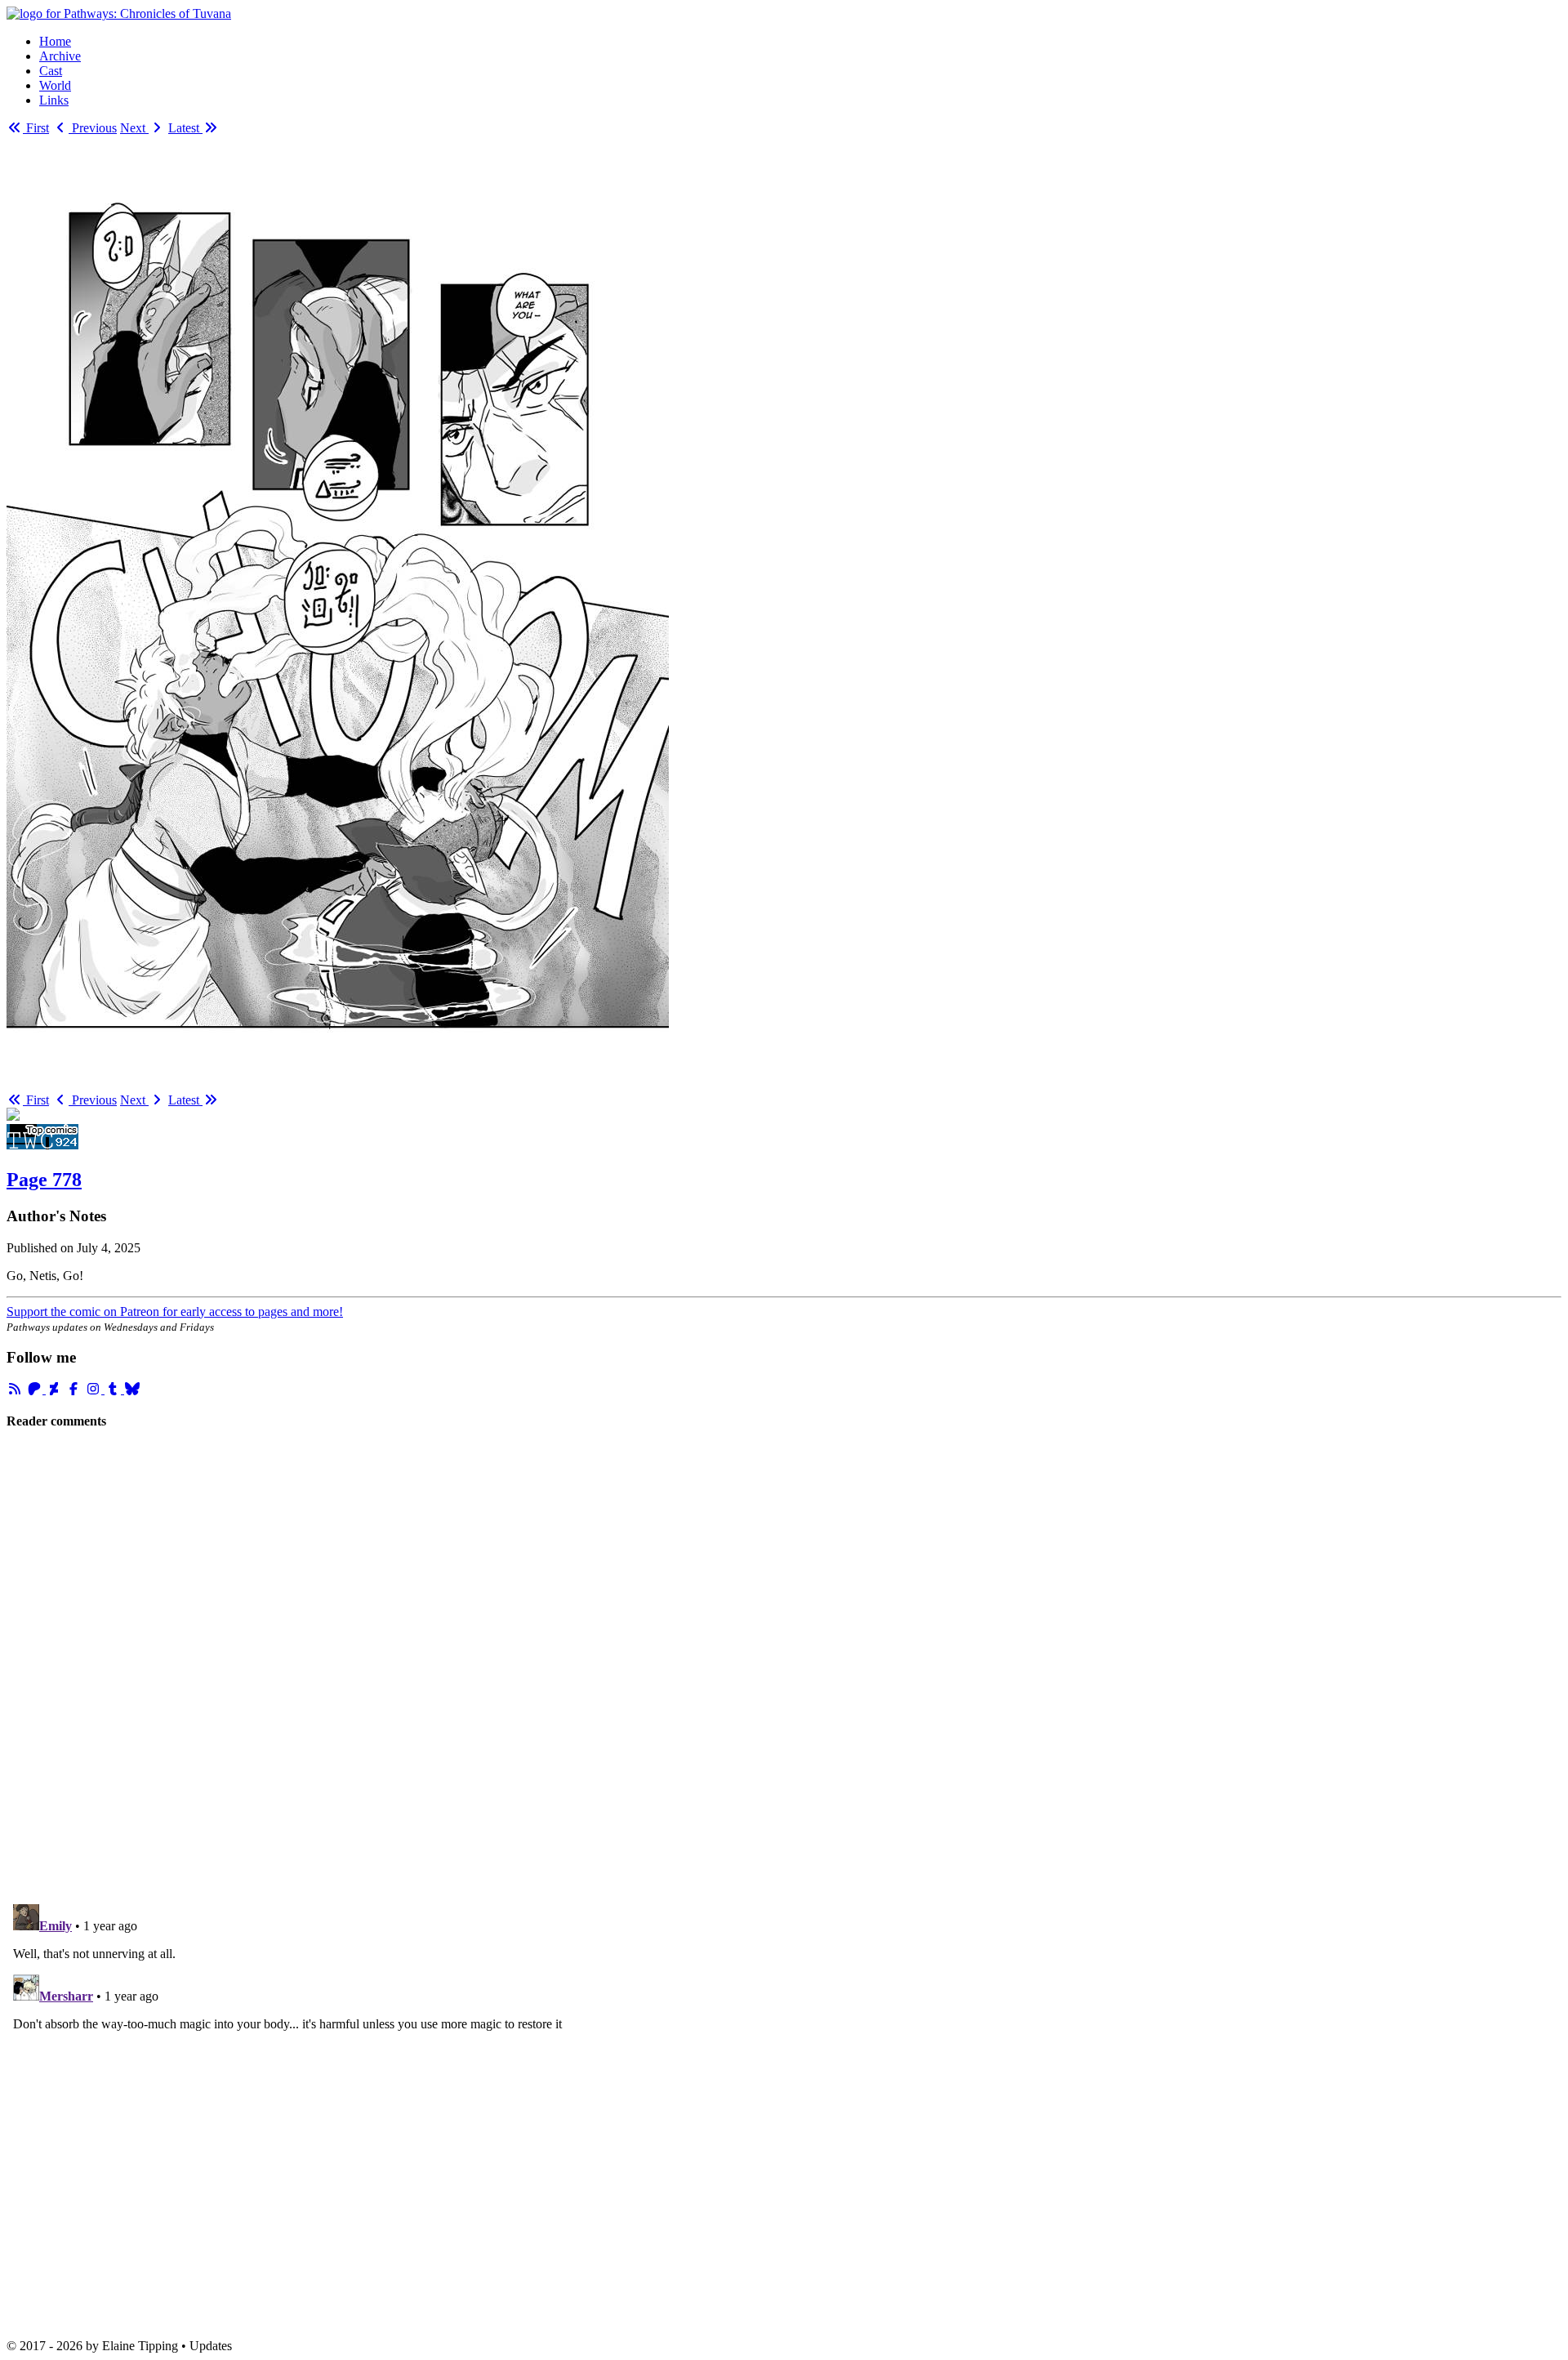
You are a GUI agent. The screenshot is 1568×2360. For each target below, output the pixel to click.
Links (54, 100)
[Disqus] (784, 1666)
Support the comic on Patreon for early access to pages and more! (175, 1312)
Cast (51, 71)
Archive (60, 56)
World (55, 85)
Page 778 (44, 1180)
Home (55, 41)
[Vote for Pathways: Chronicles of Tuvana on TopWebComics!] (42, 1145)
